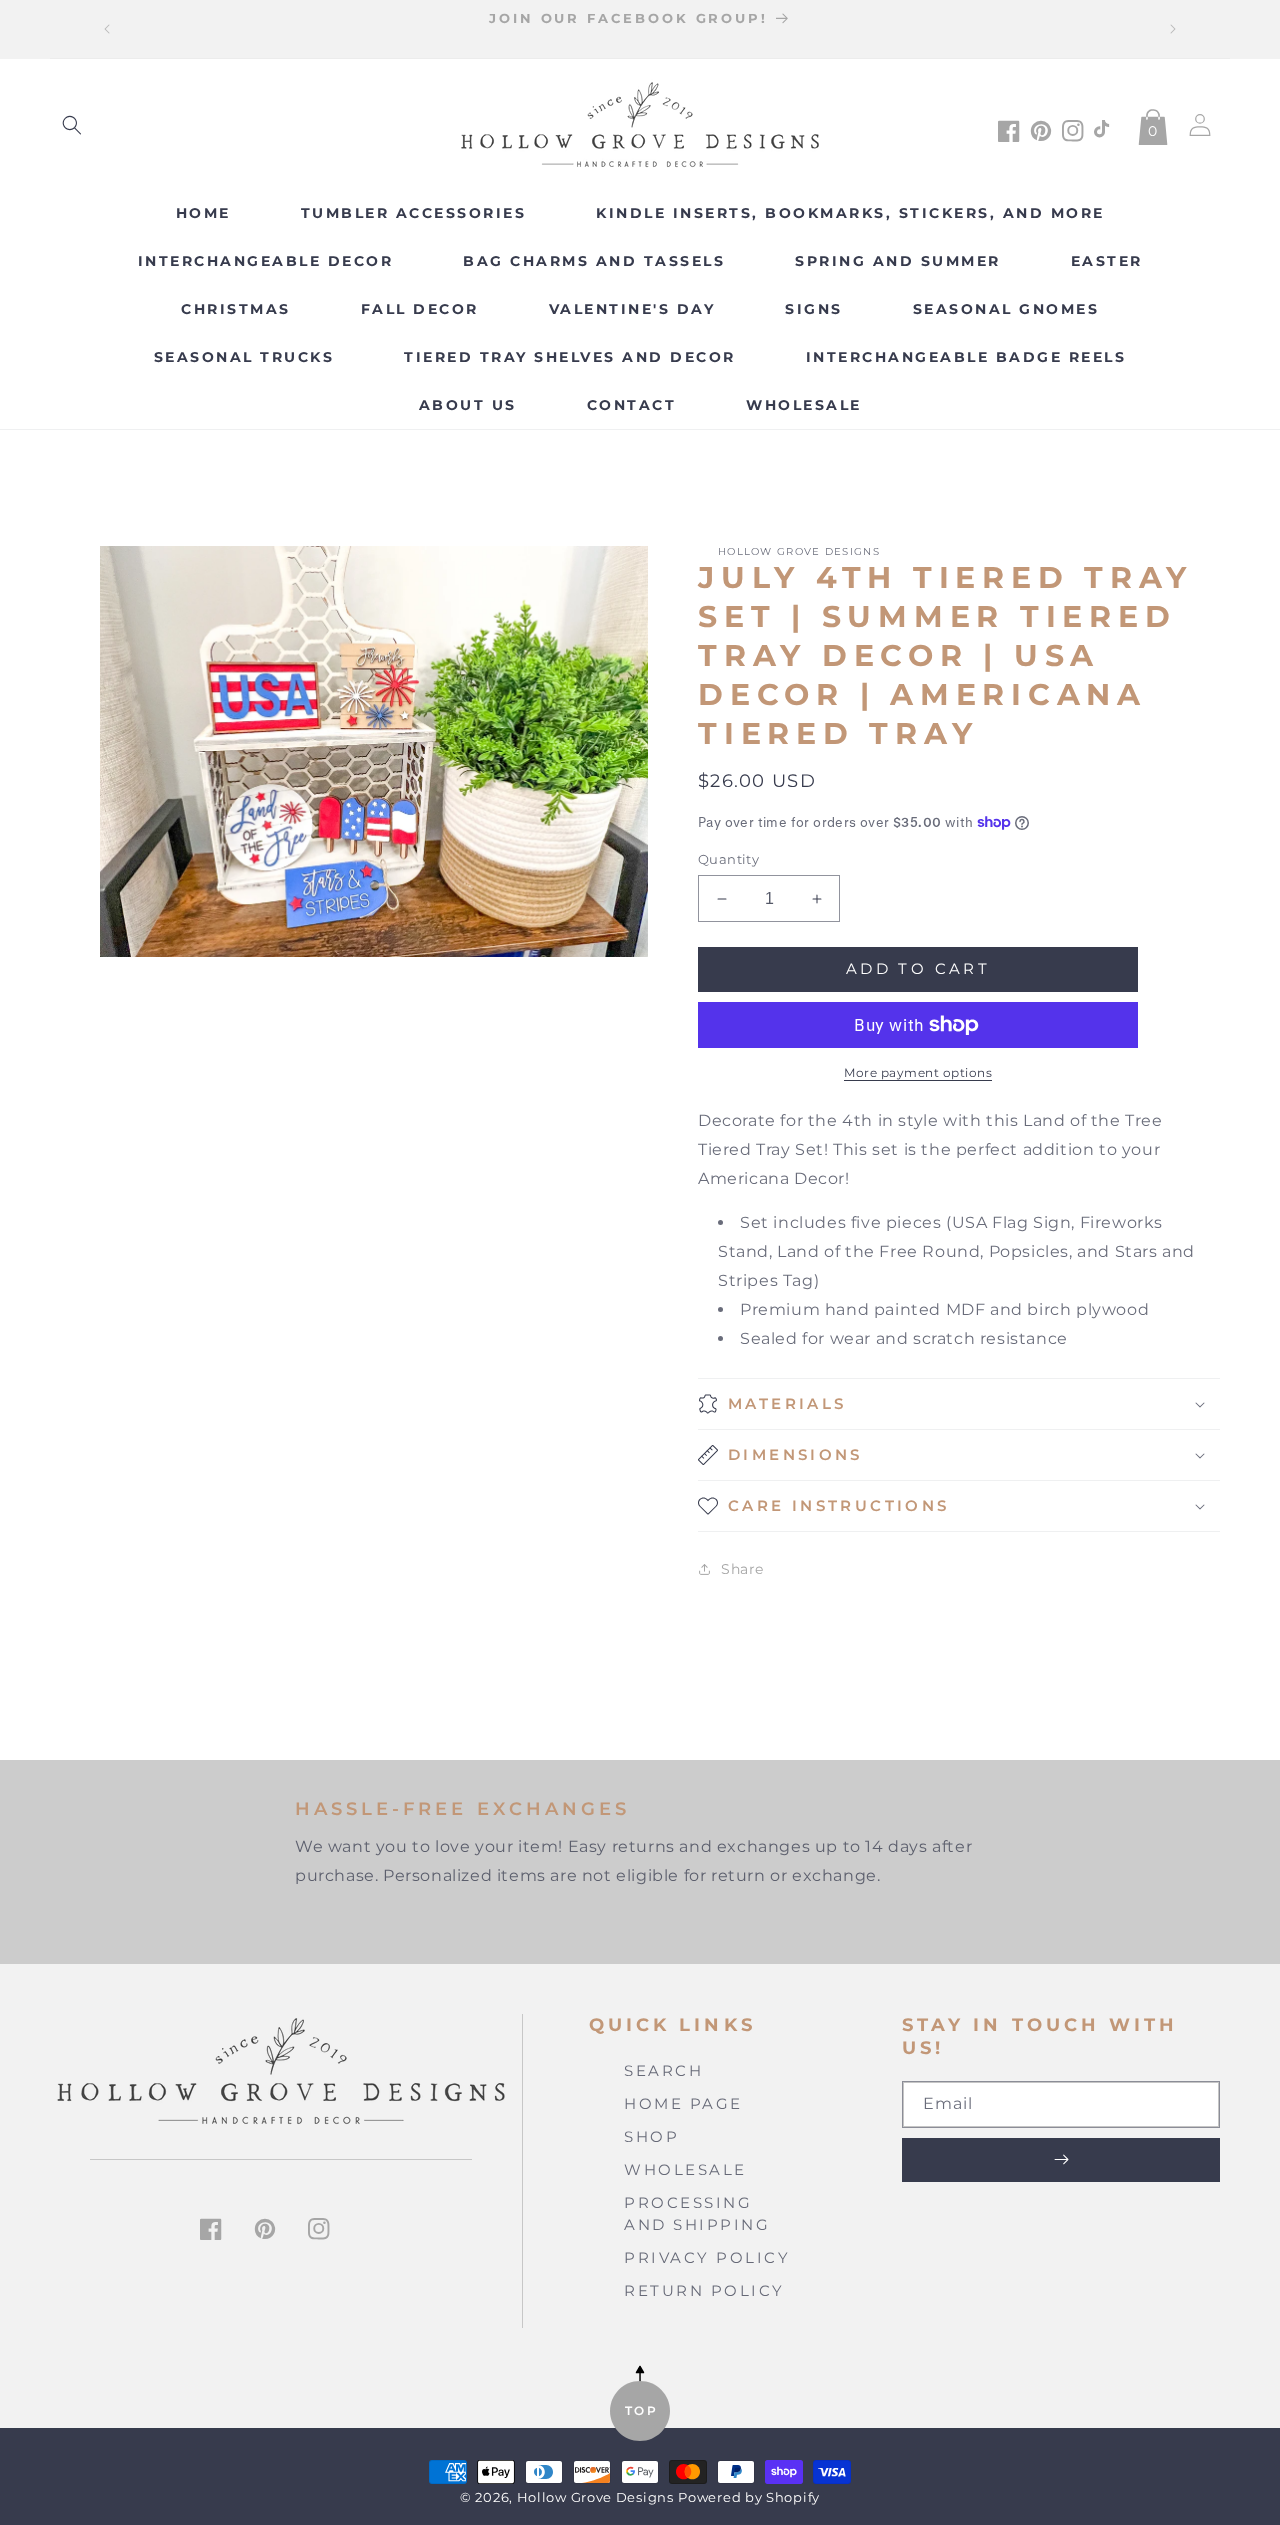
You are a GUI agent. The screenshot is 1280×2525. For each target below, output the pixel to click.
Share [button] (742, 1569)
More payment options (918, 1072)
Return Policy (704, 2290)
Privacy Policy (707, 2257)
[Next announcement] (1173, 29)
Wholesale (685, 2169)
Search (663, 2070)
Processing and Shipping (697, 2214)
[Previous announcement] (107, 29)
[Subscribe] (1061, 2160)
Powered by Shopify (749, 2497)
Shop (651, 2136)
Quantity (728, 859)
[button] (72, 125)
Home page (683, 2103)
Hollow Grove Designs (595, 2497)
